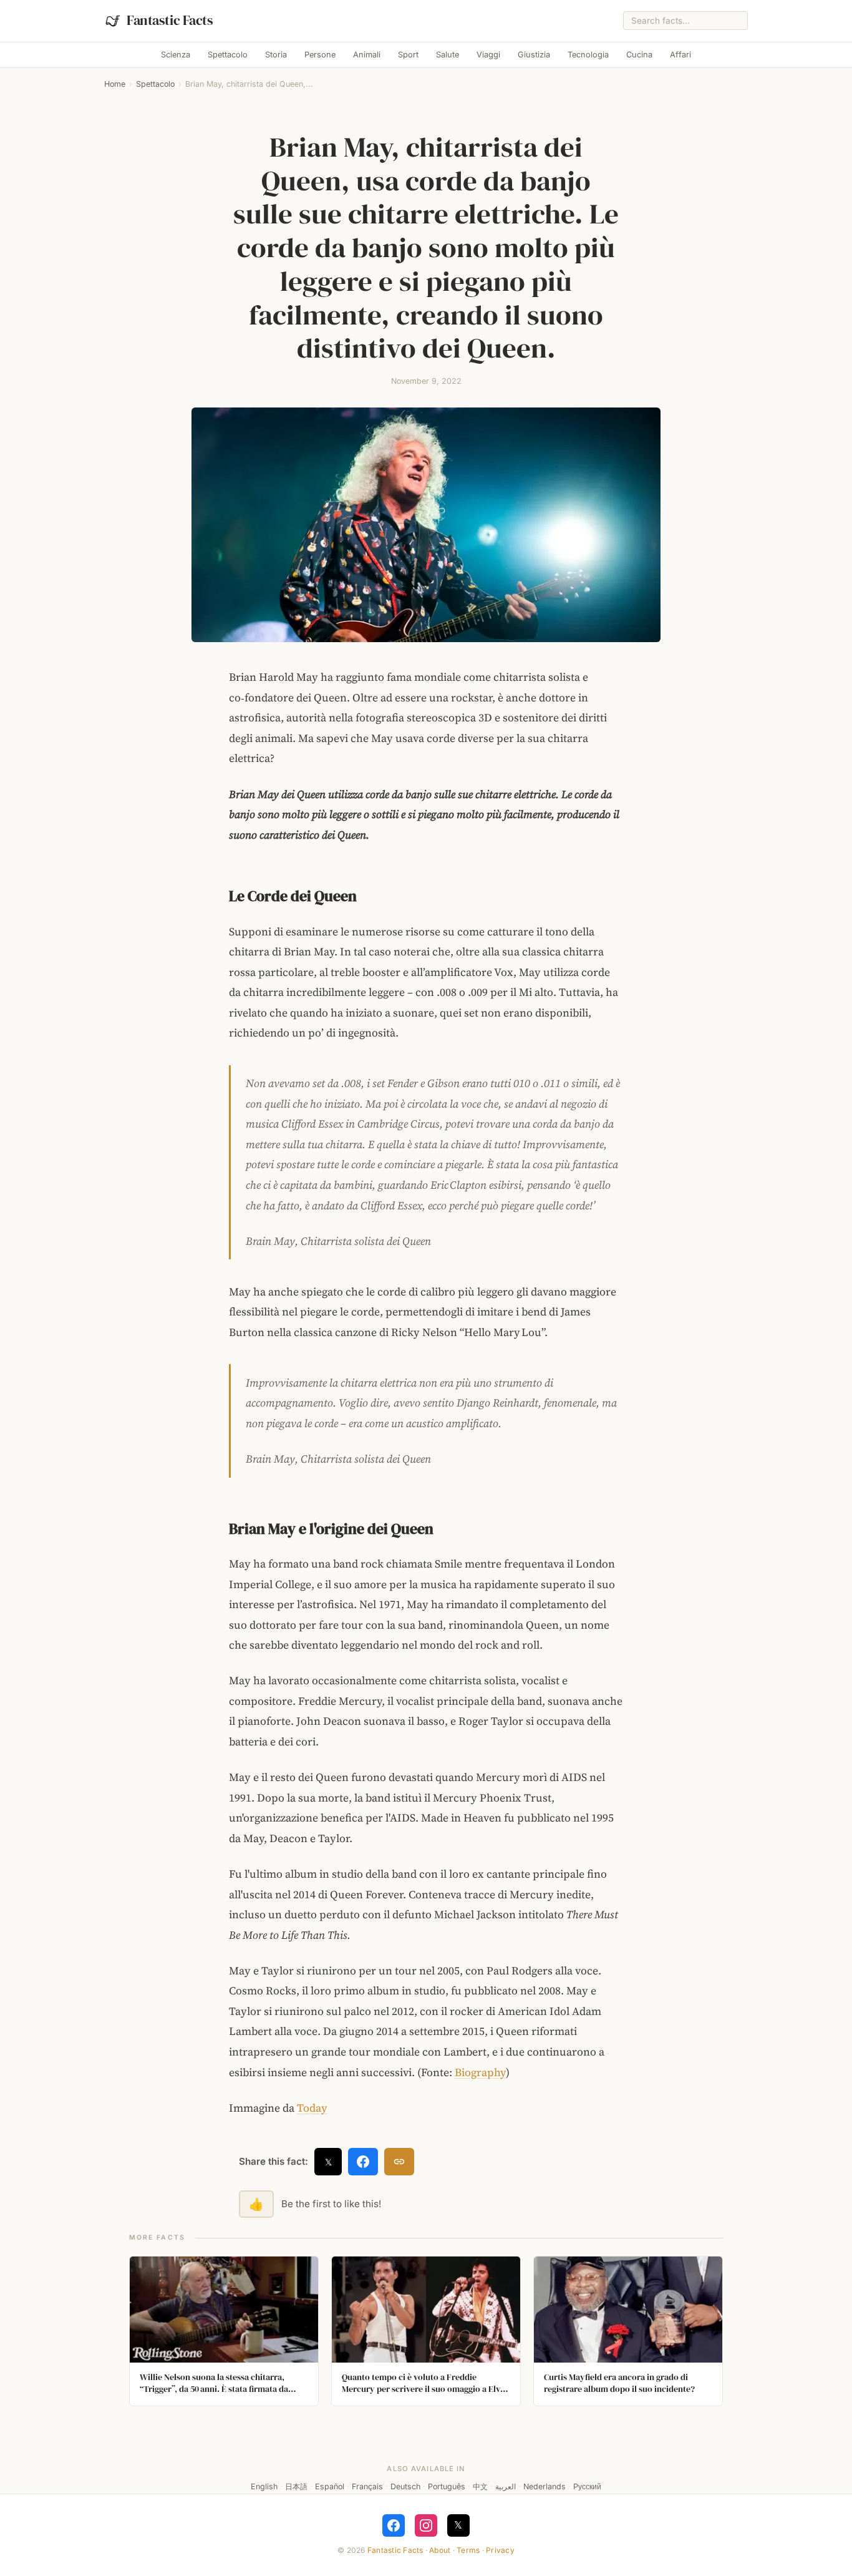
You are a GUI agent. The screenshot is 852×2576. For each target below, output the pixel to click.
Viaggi (488, 55)
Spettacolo (228, 55)
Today (312, 2108)
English (264, 2486)
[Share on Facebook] (363, 2162)
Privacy (500, 2550)
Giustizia (534, 55)
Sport (408, 55)
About (440, 2550)
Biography (480, 2072)
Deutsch (405, 2486)
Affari (680, 55)
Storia (276, 55)
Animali (367, 55)
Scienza (176, 55)
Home (115, 84)
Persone (320, 55)
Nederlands (545, 2486)
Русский (587, 2486)
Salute (448, 55)
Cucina (639, 55)
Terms (468, 2550)
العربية (506, 2486)
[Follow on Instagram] (426, 2525)
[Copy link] (399, 2162)
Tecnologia (588, 55)
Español (330, 2486)
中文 (480, 2486)
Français (367, 2486)
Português (447, 2486)
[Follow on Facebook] (394, 2525)
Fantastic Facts (395, 2550)
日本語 (296, 2486)
